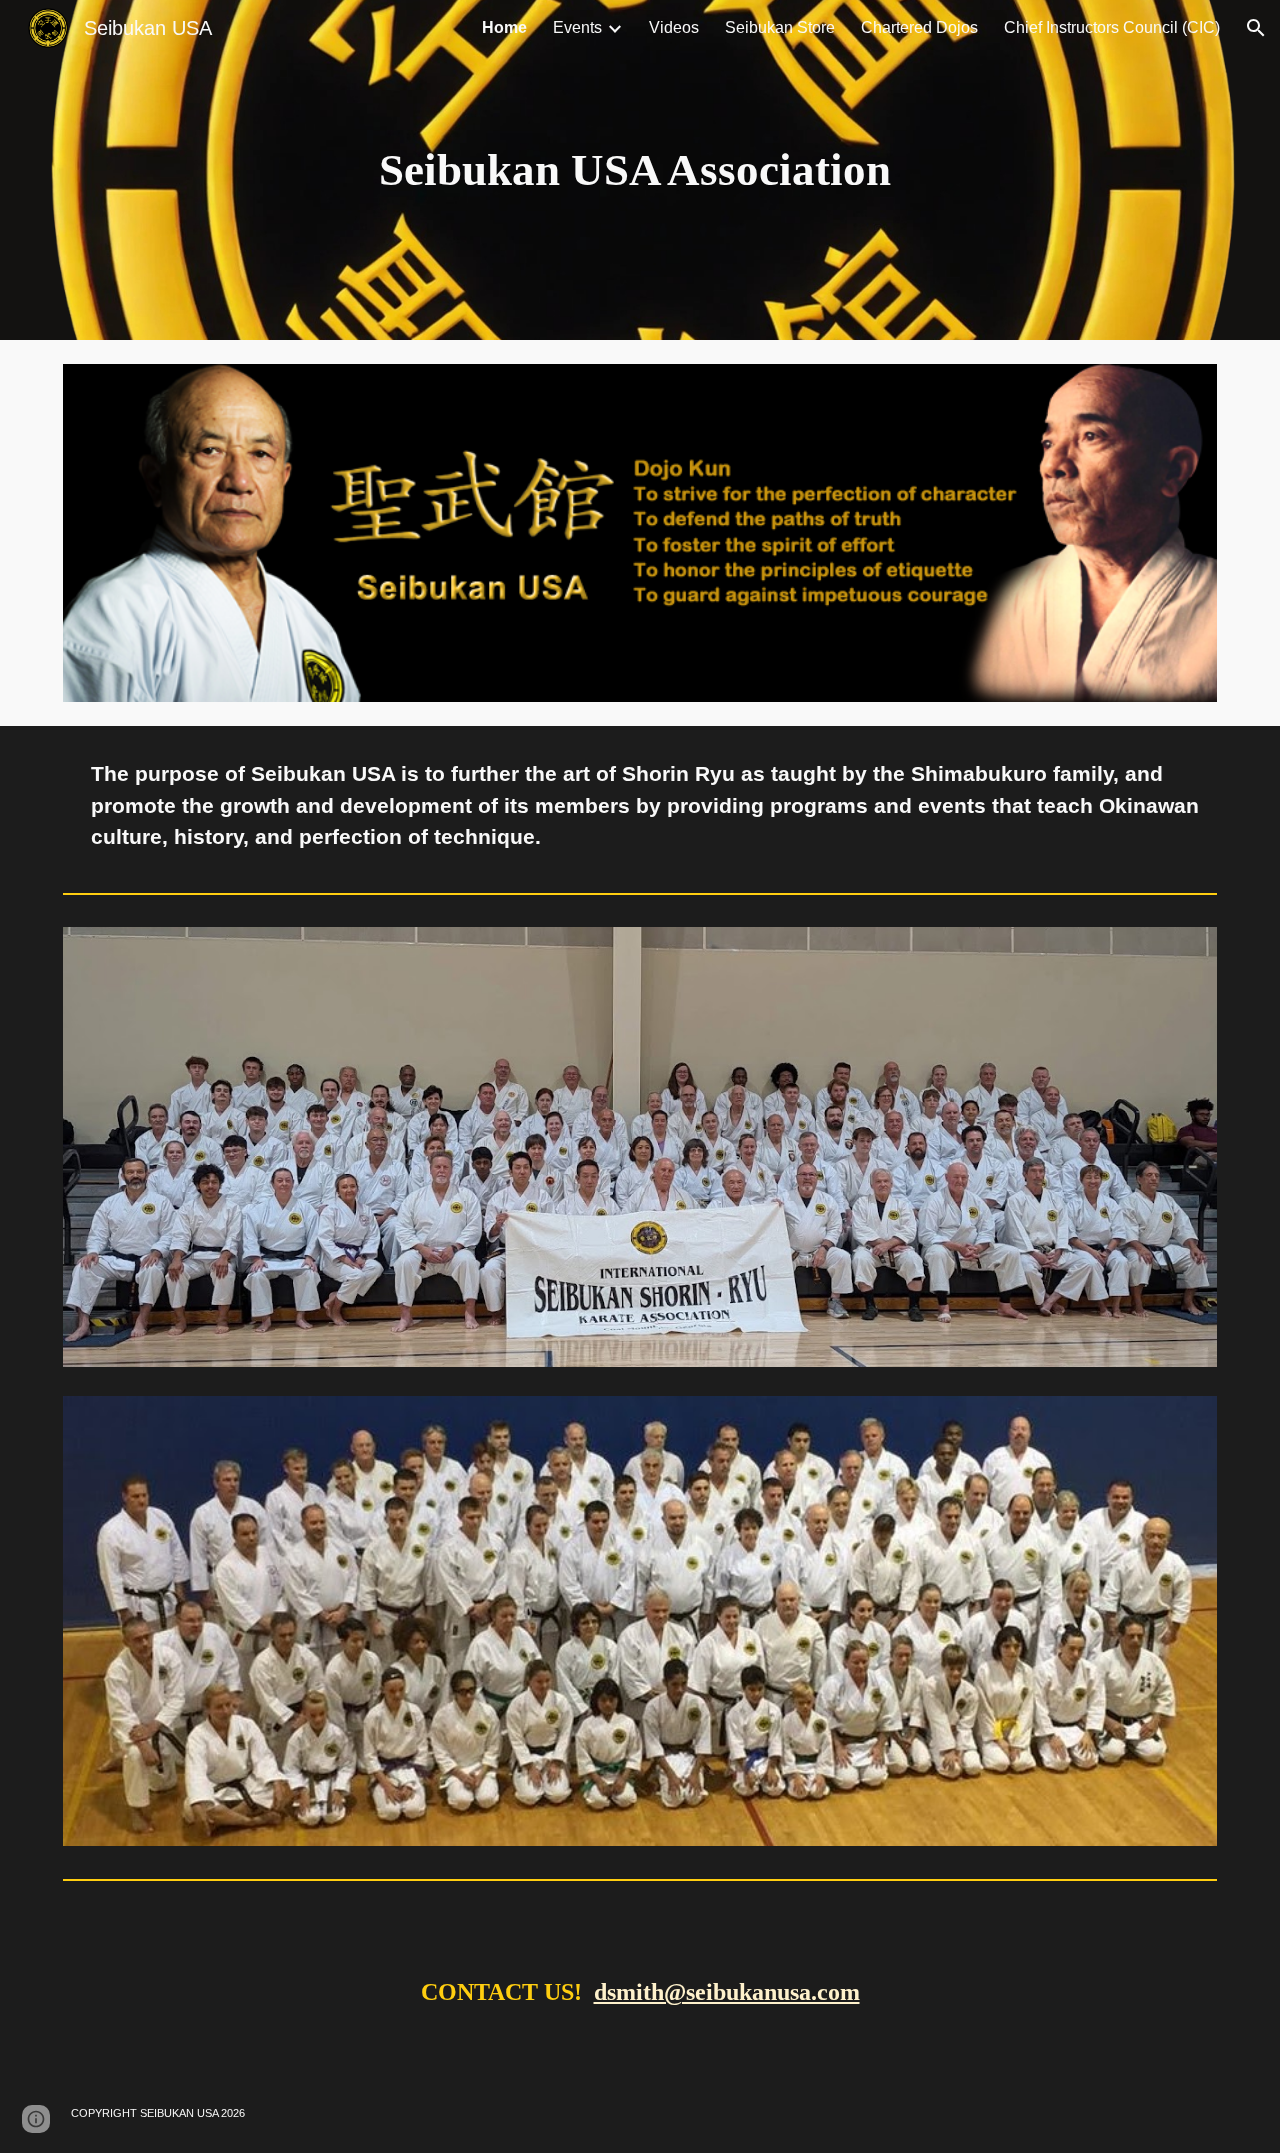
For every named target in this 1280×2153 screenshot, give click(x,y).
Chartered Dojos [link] (919, 27)
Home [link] (504, 27)
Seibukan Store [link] (780, 27)
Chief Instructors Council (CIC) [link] (1112, 27)
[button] (1256, 28)
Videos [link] (674, 27)
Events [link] (577, 27)
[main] (640, 170)
